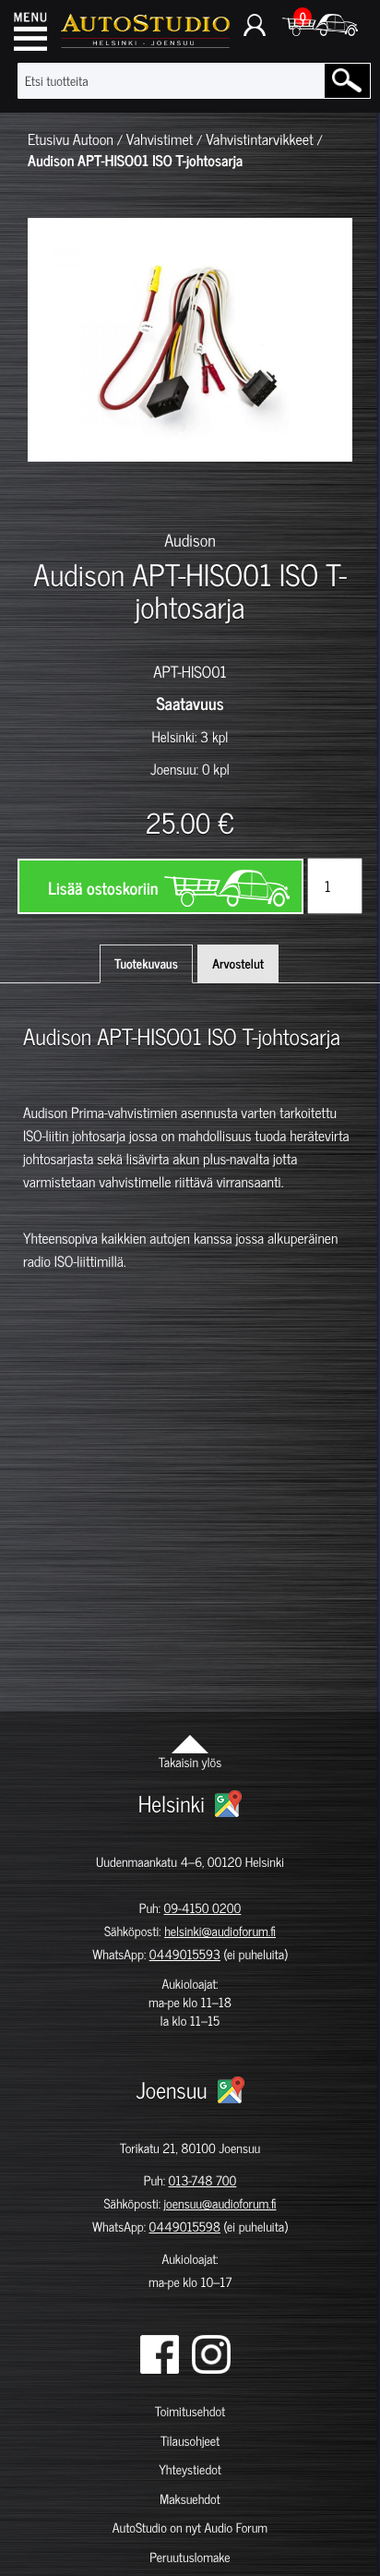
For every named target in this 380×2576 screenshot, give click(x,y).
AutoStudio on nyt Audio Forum (190, 2528)
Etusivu (48, 139)
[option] (53, 494)
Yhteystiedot (190, 2469)
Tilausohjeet (190, 2441)
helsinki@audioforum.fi (220, 1931)
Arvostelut (238, 963)
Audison (190, 539)
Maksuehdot (190, 2499)
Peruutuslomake (190, 2557)
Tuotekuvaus (146, 963)
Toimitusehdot (190, 2411)
